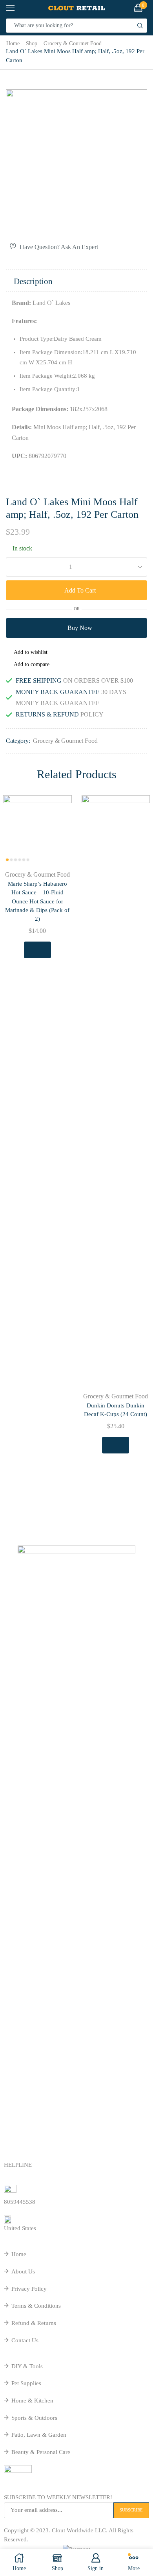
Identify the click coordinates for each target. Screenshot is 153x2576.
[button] (16, 1149)
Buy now (80, 628)
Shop (32, 43)
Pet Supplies (26, 2383)
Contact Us (25, 2340)
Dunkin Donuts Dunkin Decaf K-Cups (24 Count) (116, 1410)
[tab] (76, 281)
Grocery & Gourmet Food (73, 43)
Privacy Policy (29, 2289)
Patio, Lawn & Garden (39, 2435)
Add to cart (80, 590)
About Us (23, 2271)
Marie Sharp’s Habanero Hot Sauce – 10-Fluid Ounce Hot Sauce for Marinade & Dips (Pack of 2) (37, 901)
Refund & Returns (34, 2323)
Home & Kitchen (32, 2401)
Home (13, 43)
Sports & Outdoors (34, 2418)
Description (33, 281)
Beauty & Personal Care (41, 2452)
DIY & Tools (27, 2366)
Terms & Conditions (36, 2306)
